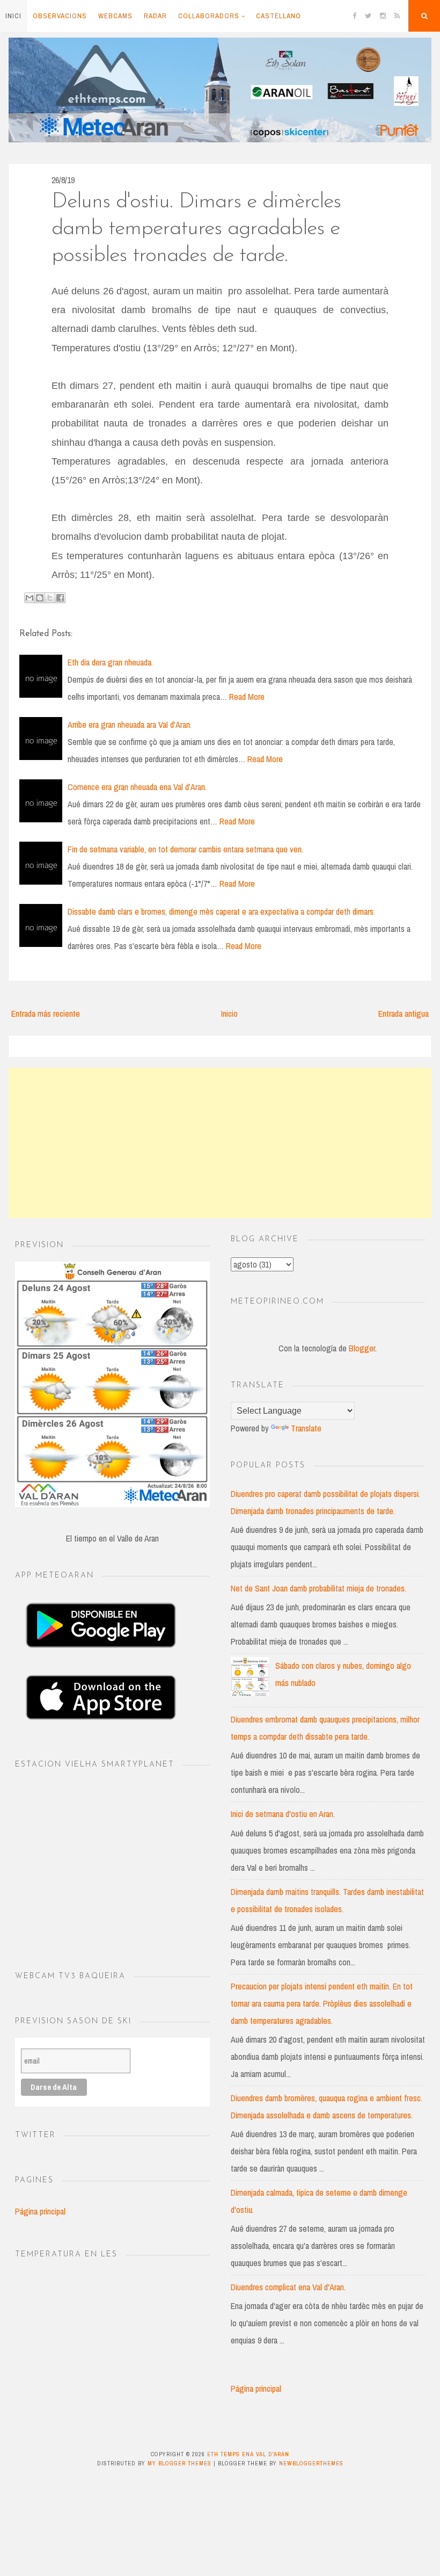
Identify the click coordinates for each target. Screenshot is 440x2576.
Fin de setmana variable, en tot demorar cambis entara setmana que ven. (185, 849)
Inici (13, 16)
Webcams (115, 16)
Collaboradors (209, 16)
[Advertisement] (220, 1143)
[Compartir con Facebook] (60, 598)
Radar (155, 16)
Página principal (40, 2211)
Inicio (229, 1014)
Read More (247, 697)
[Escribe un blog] (40, 598)
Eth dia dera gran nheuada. (110, 662)
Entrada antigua (404, 1014)
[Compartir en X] (50, 598)
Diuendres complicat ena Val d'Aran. (288, 2287)
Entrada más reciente (46, 1014)
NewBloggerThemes (311, 2463)
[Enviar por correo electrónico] (30, 598)
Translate (306, 1428)
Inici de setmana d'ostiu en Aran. (283, 1814)
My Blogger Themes (179, 2463)
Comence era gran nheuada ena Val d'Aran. (137, 787)
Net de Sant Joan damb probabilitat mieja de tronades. (318, 1588)
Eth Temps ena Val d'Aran (248, 2454)
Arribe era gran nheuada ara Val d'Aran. (130, 725)
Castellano (278, 16)
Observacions (60, 16)
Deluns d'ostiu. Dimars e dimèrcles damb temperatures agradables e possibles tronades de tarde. (196, 229)
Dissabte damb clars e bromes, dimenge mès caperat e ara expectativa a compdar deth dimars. (221, 911)
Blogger (362, 1348)
